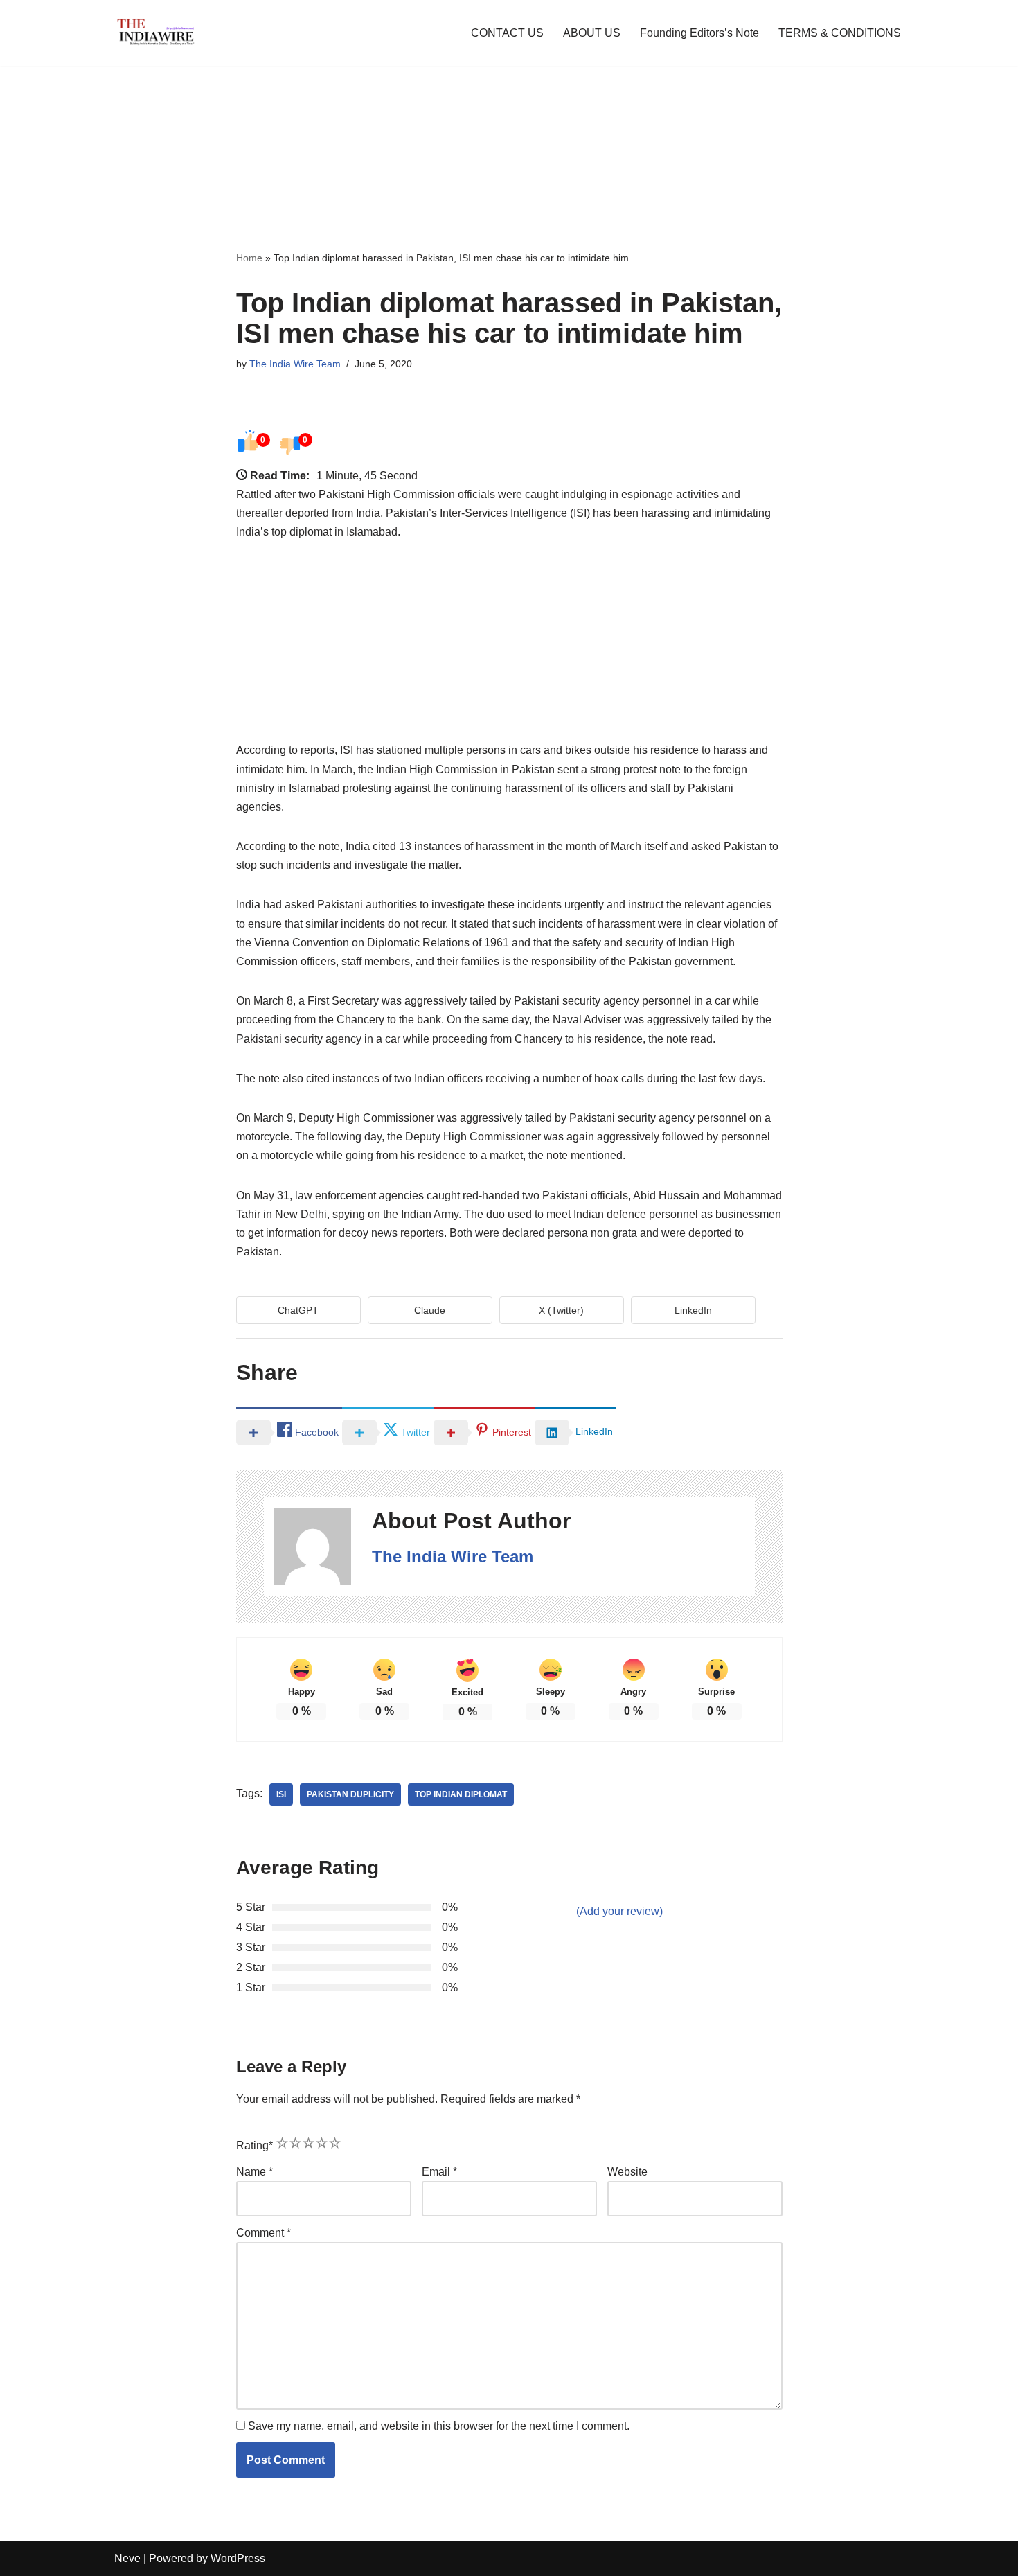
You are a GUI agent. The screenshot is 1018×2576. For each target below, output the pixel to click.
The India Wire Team (295, 364)
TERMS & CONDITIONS (840, 33)
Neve (127, 2558)
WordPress (238, 2558)
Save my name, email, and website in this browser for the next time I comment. (439, 2426)
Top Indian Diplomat (461, 1794)
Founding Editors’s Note (699, 33)
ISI (281, 1794)
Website (627, 2172)
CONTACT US (507, 33)
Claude (430, 1310)
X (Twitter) (561, 1310)
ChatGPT (298, 1310)
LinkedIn (693, 1310)
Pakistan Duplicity (350, 1794)
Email (439, 2172)
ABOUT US (592, 33)
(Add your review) (619, 1911)
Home (249, 258)
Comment (264, 2233)
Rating (254, 2145)
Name (254, 2172)
